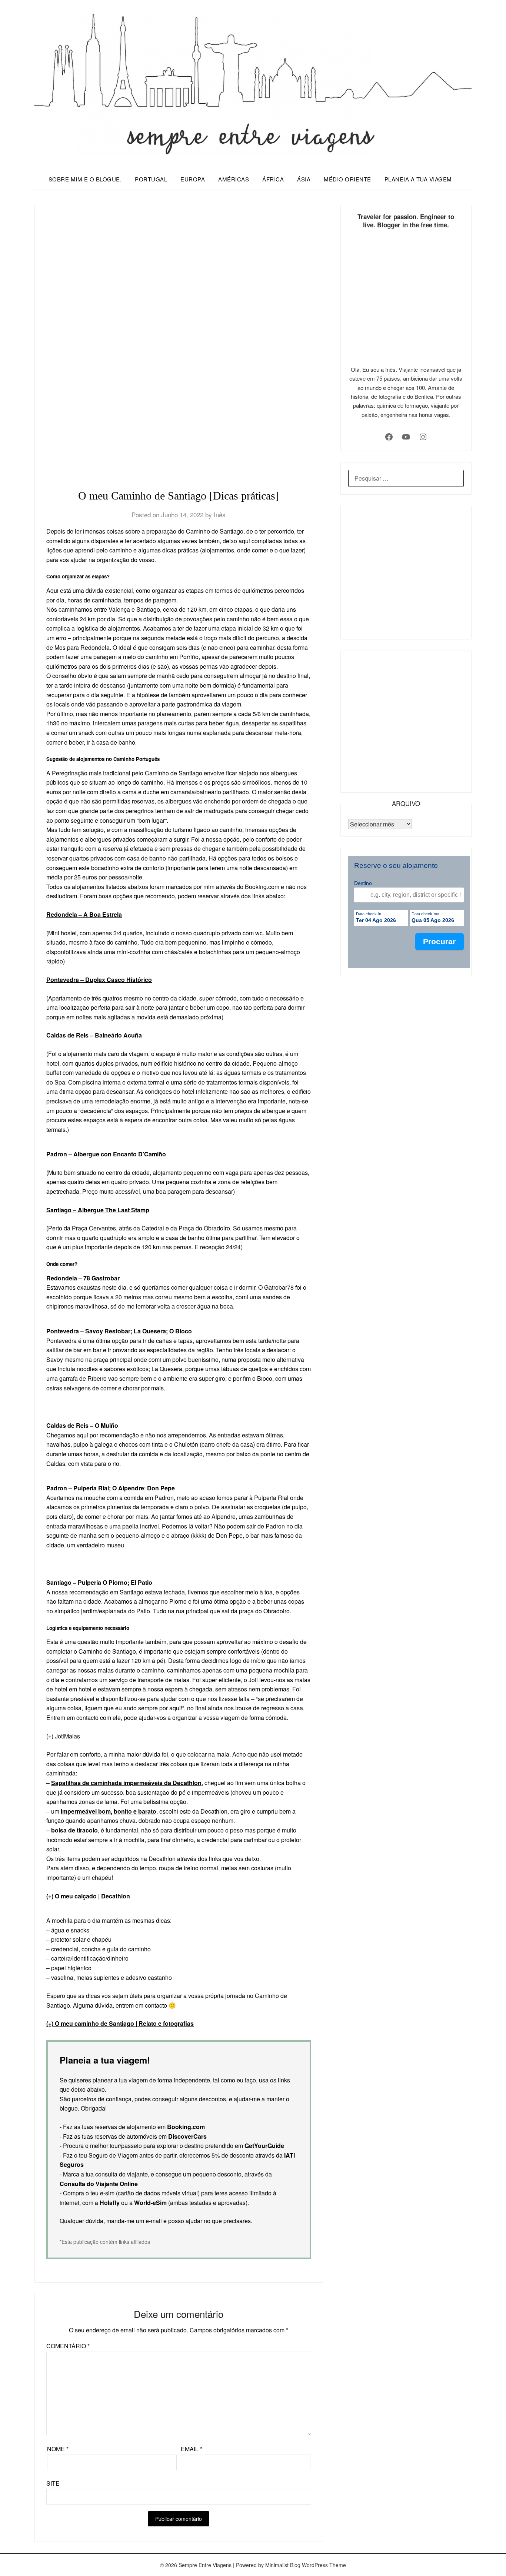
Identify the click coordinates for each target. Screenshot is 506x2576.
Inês (220, 514)
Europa (193, 179)
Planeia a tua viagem (418, 179)
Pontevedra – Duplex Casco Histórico (99, 980)
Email (192, 2449)
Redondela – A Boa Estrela (84, 914)
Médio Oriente (347, 179)
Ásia (304, 179)
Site (53, 2483)
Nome (58, 2449)
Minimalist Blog (283, 2565)
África (273, 179)
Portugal (151, 179)
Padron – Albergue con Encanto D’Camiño (106, 1154)
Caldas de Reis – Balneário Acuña (94, 1035)
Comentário (68, 2346)
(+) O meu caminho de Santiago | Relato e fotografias (120, 2023)
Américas (234, 179)
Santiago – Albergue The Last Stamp (98, 1210)
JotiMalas (67, 1736)
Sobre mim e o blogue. (85, 179)
